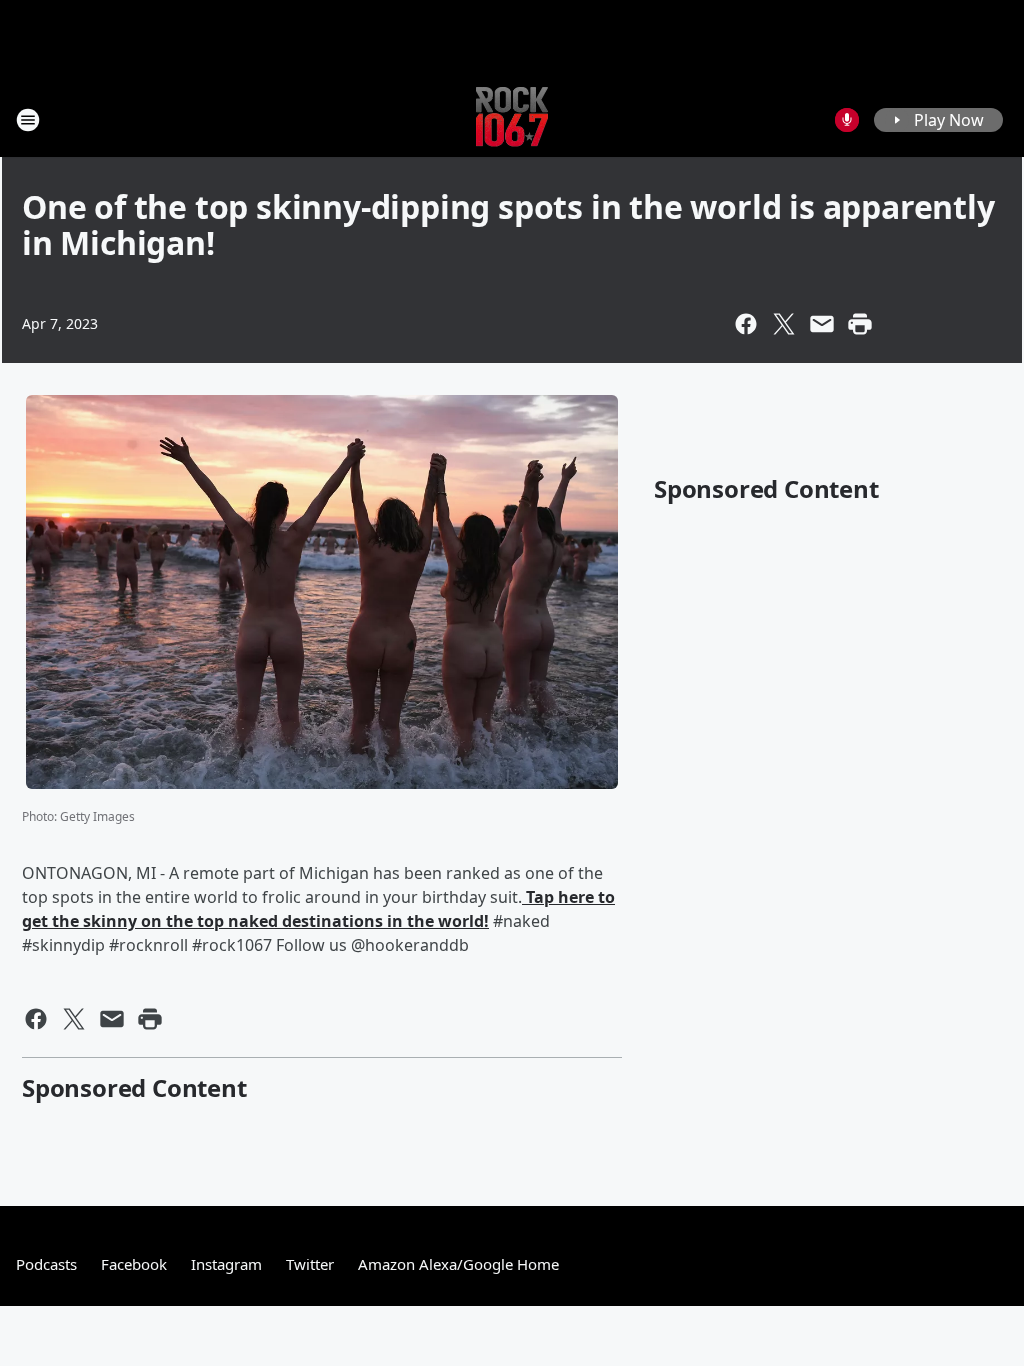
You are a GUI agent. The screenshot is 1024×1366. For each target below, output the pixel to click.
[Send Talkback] (847, 120)
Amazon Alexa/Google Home (458, 1264)
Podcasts (46, 1264)
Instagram (226, 1264)
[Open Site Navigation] (28, 120)
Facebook (134, 1264)
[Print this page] (860, 324)
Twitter (310, 1264)
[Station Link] (512, 119)
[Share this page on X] (784, 324)
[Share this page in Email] (822, 324)
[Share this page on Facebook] (746, 324)
